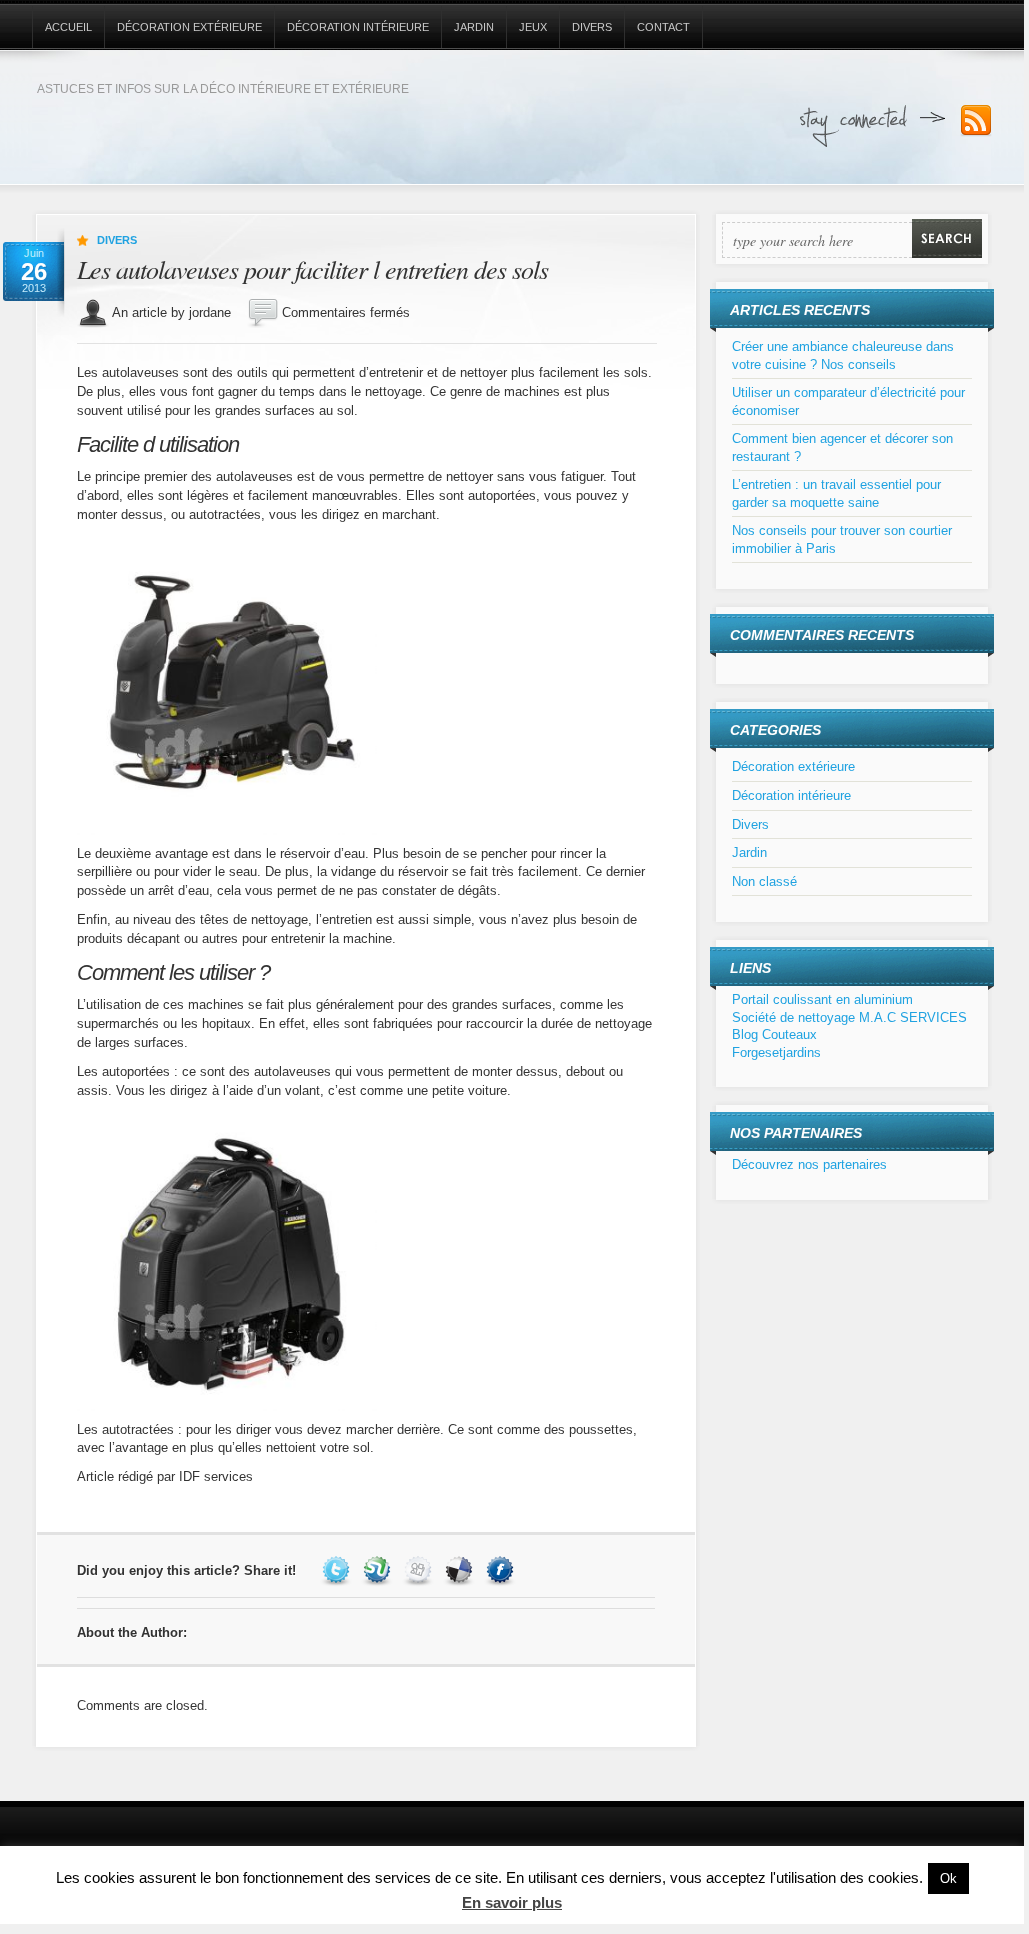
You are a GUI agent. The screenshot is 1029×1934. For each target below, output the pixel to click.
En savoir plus (512, 1902)
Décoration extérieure (189, 27)
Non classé (764, 881)
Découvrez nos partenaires (809, 1164)
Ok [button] (948, 1878)
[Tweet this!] (338, 1570)
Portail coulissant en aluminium (822, 999)
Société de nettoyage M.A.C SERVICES (849, 1017)
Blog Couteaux (774, 1034)
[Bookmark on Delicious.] (461, 1570)
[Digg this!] (420, 1570)
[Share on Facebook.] (502, 1570)
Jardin (474, 27)
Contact (663, 27)
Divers (592, 27)
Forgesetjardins (776, 1052)
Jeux (533, 27)
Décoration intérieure (358, 27)
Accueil (68, 27)
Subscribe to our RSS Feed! (976, 121)
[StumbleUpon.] (379, 1570)
